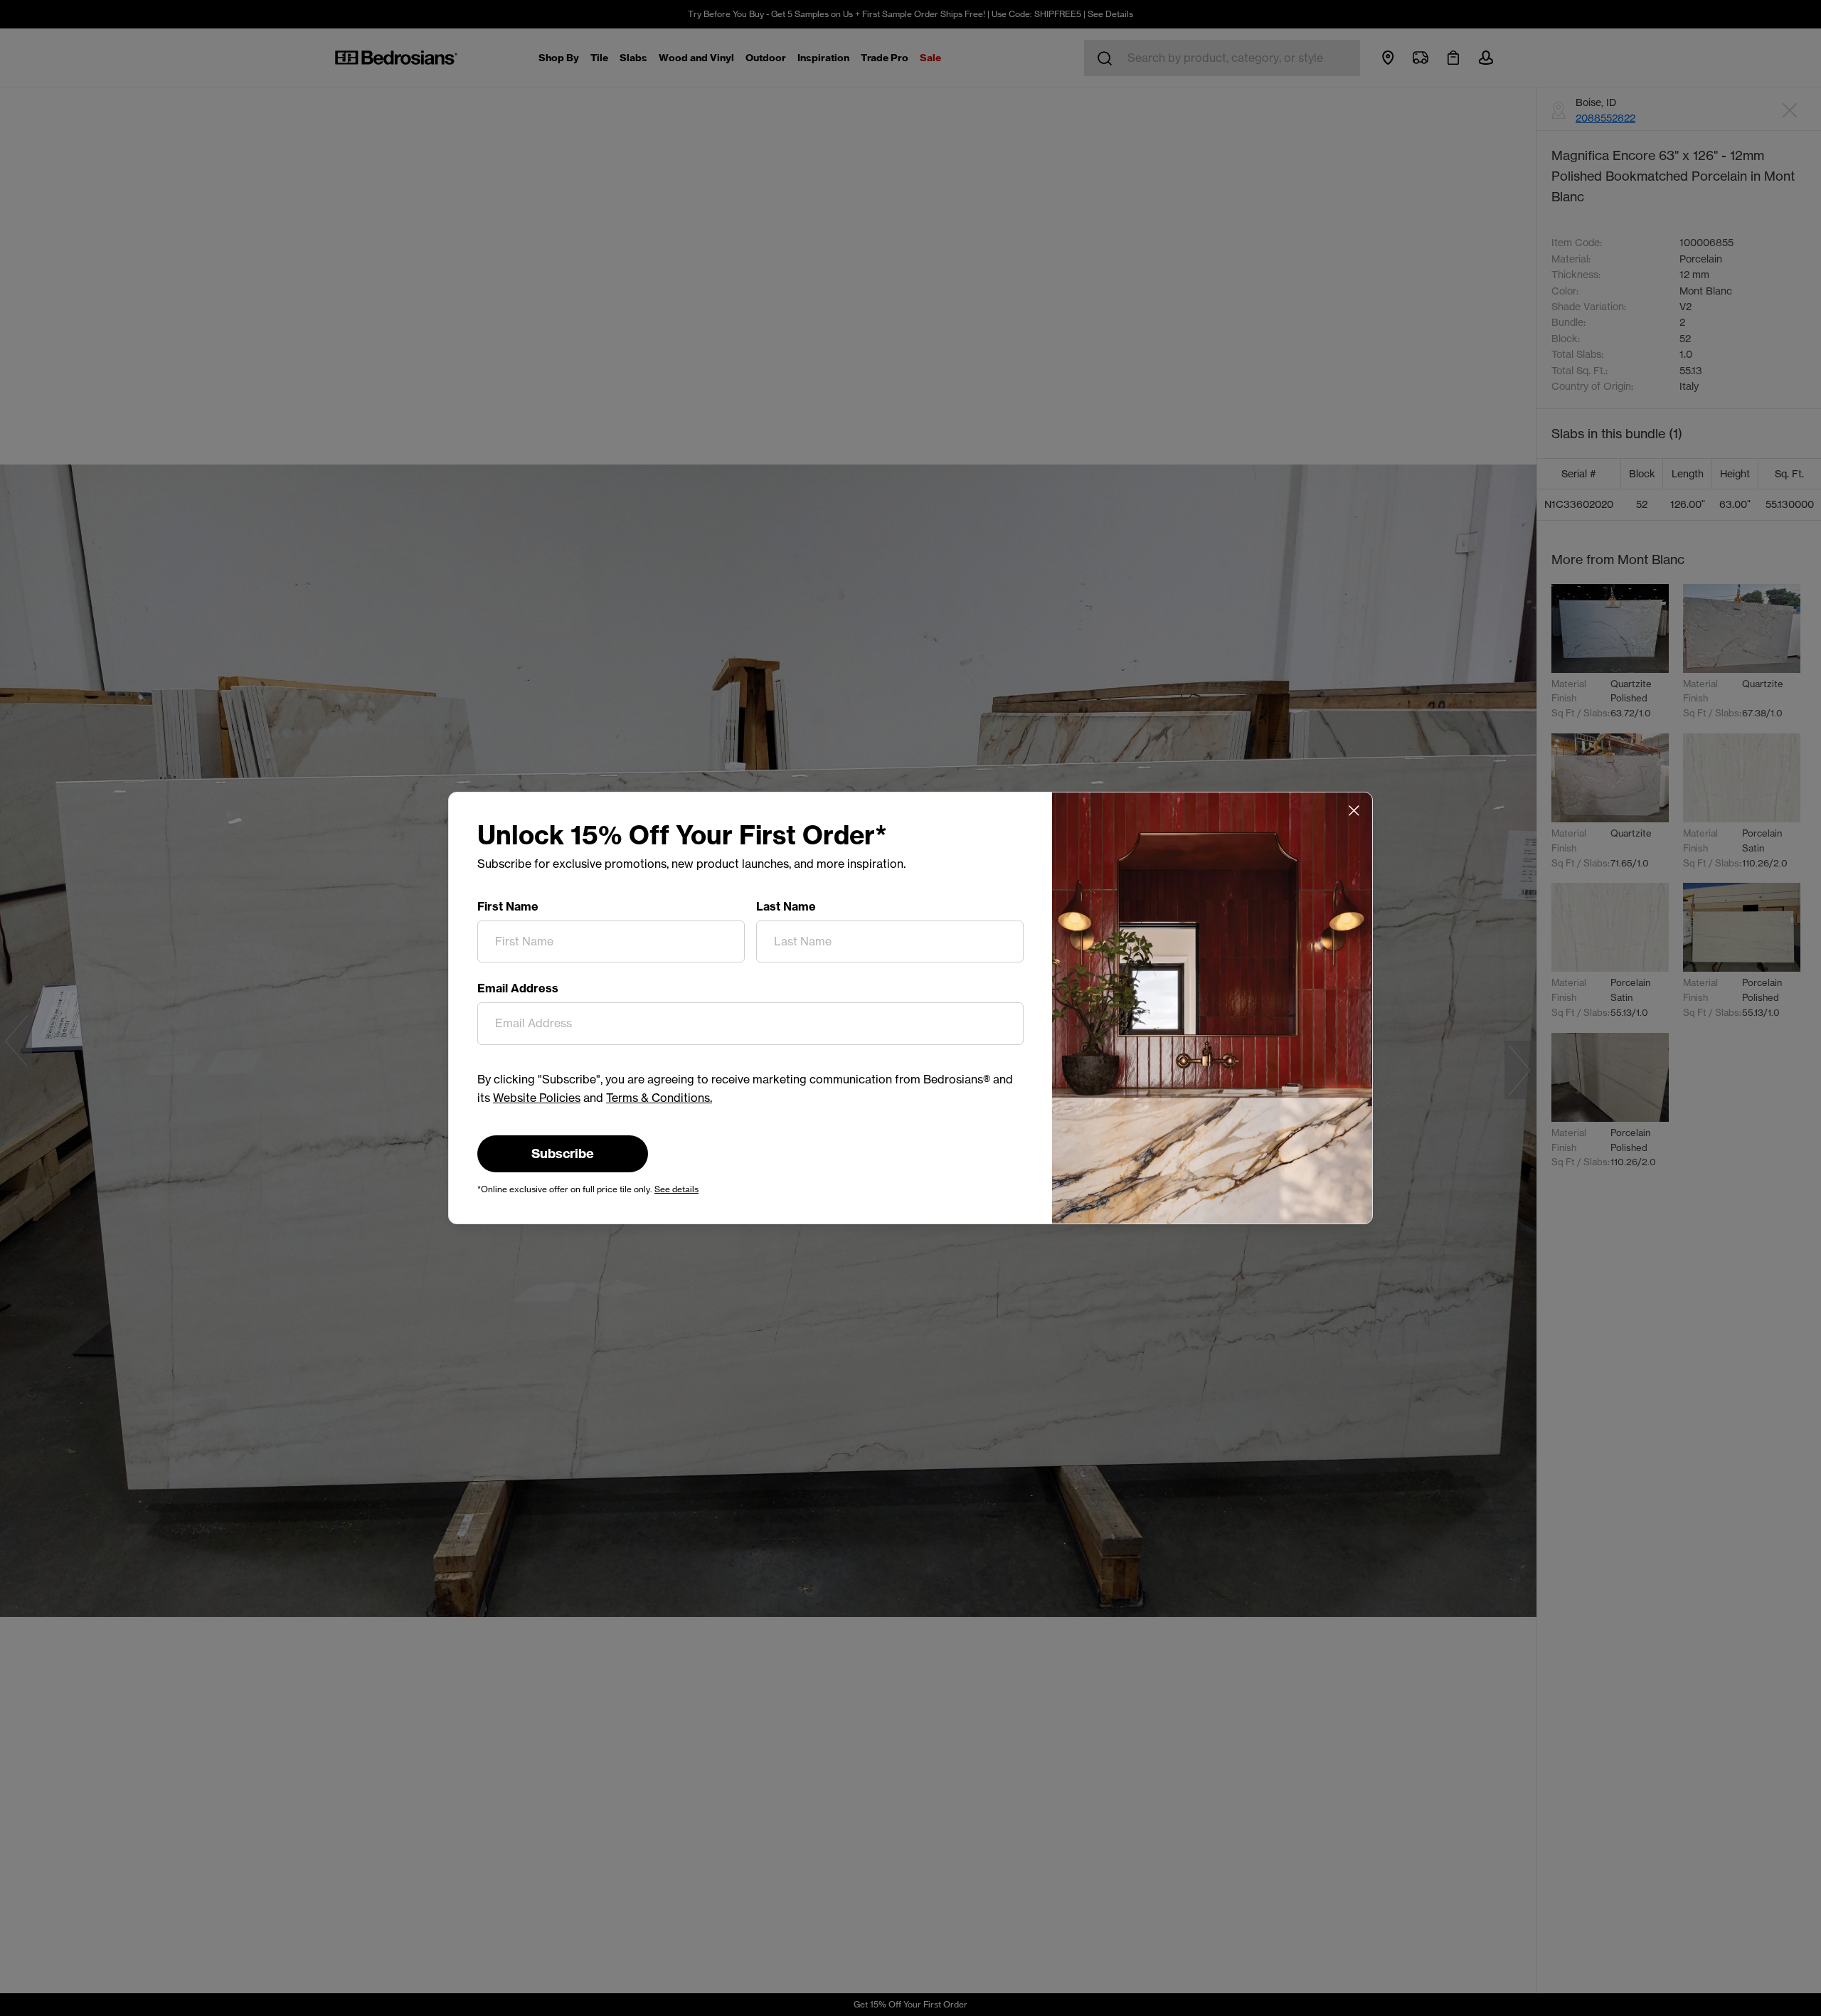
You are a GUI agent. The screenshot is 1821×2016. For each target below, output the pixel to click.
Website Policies (537, 1098)
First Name (508, 906)
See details (676, 1189)
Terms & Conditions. (659, 1098)
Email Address (518, 988)
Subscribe (563, 1153)
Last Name (786, 906)
